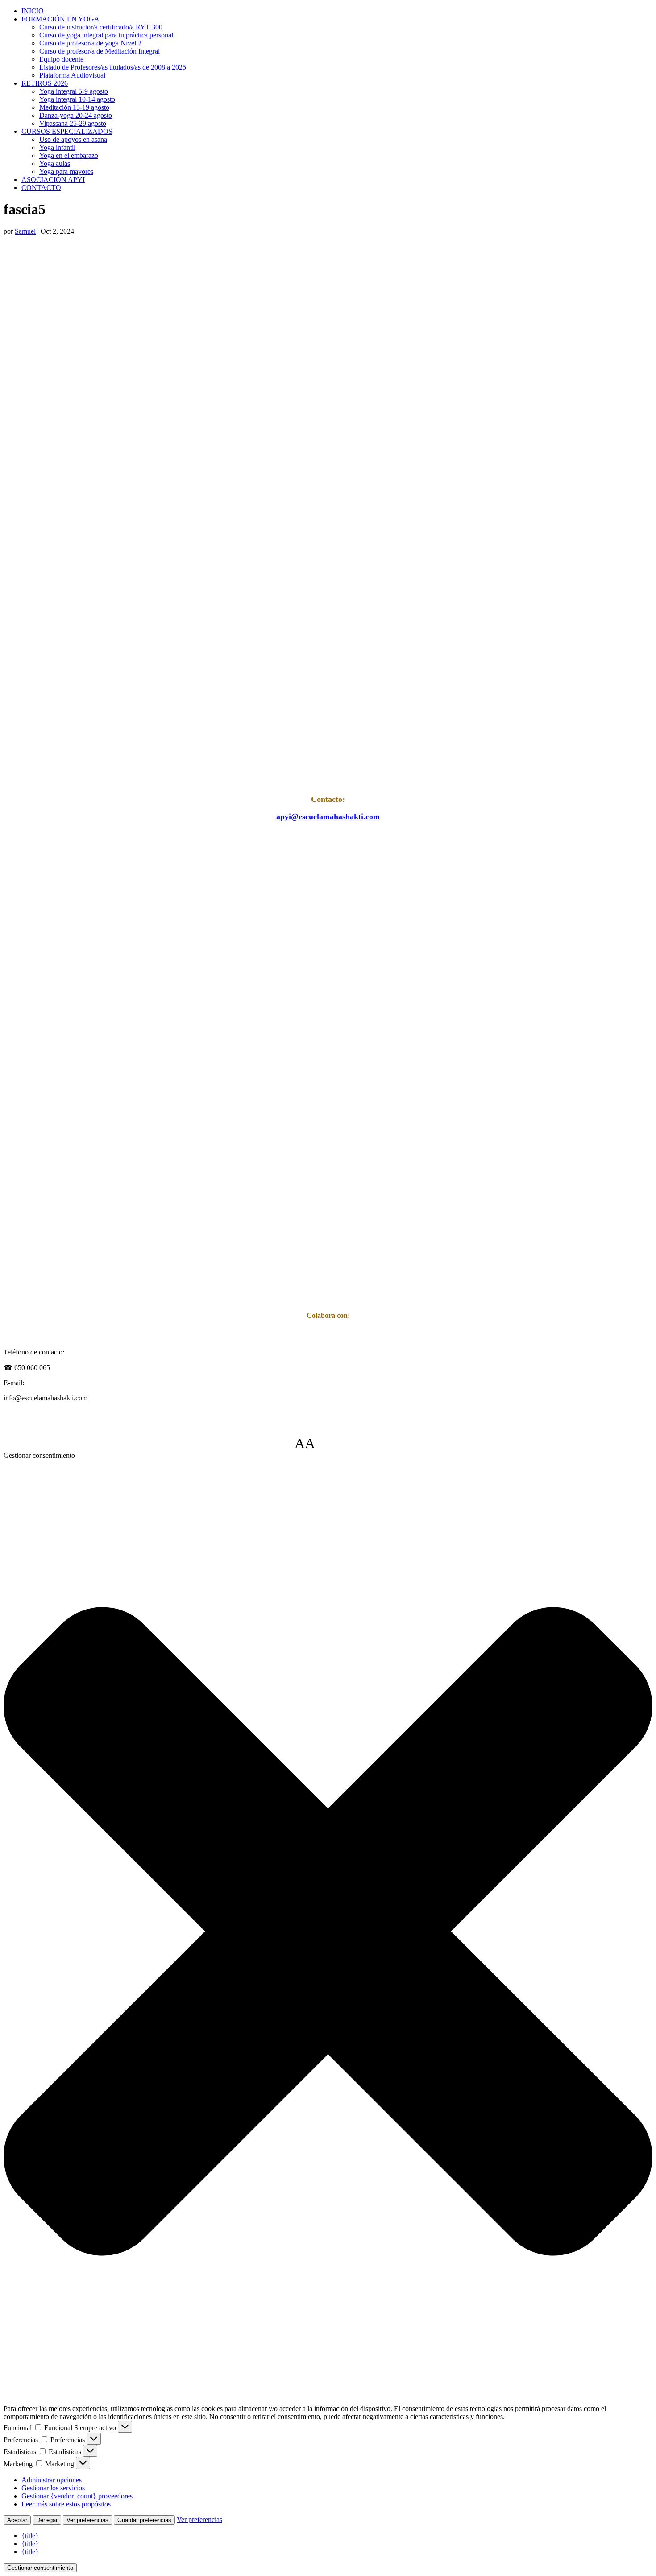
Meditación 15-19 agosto (74, 107)
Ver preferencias (87, 2520)
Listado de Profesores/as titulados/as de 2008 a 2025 (113, 67)
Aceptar (17, 2520)
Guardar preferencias (144, 2520)
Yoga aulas (55, 163)
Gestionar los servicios (53, 2488)
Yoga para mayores (66, 171)
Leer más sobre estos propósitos (66, 2504)
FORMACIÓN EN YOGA (60, 19)
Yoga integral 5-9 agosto (74, 91)
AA (305, 1443)
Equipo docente (61, 59)
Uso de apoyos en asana (73, 139)
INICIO (33, 11)
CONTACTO (41, 188)
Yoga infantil (57, 147)
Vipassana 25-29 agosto (73, 123)
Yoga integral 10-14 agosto (77, 99)
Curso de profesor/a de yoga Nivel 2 (90, 43)
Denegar (47, 2520)
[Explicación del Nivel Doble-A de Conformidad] (342, 1443)
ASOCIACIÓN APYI (53, 180)
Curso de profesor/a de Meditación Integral (100, 51)
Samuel (25, 231)
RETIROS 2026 (45, 83)
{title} (30, 2536)
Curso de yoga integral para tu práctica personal (106, 35)
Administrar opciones (52, 2480)
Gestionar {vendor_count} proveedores (77, 2496)
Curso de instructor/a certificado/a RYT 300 (101, 27)
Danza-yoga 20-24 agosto (76, 115)
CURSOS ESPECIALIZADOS (67, 131)
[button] (328, 1932)
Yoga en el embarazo (69, 155)
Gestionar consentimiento (40, 2568)
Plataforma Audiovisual (72, 75)
